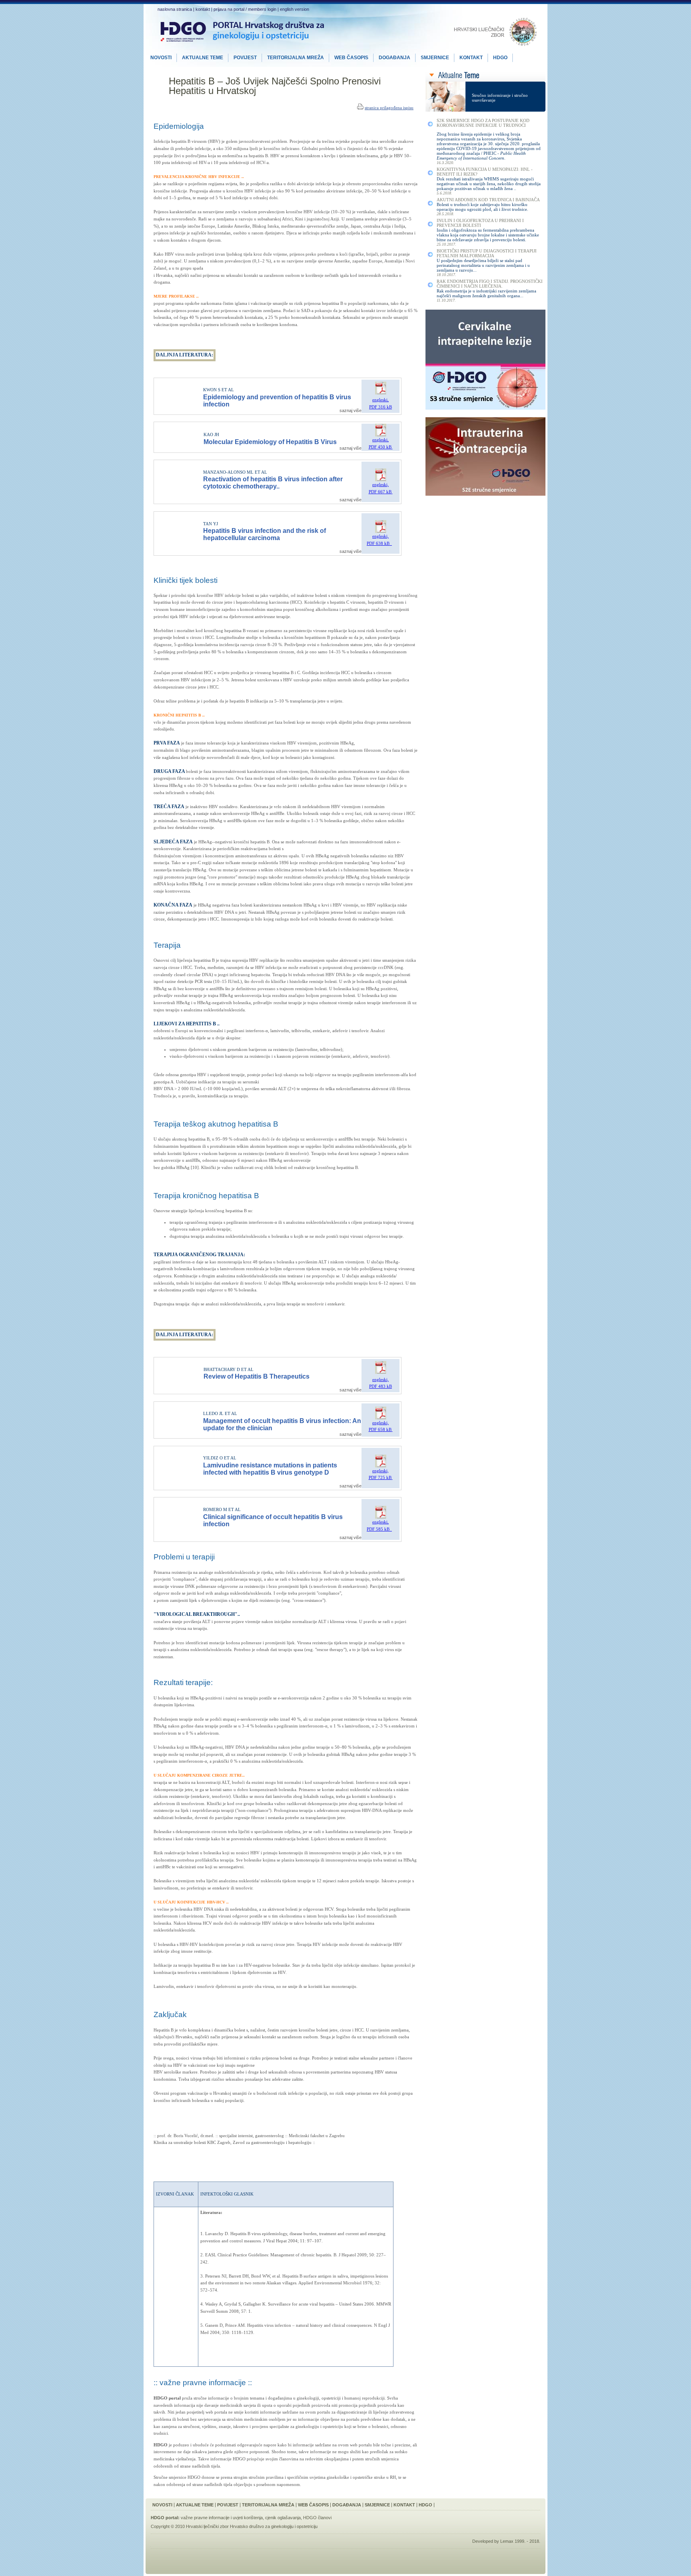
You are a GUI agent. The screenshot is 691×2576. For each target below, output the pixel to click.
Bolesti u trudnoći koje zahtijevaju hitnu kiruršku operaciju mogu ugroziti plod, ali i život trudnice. (482, 207)
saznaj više (350, 410)
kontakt (203, 9)
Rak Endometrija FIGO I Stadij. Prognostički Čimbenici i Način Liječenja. (490, 284)
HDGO (425, 2505)
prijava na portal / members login (245, 9)
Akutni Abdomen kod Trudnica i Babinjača (488, 200)
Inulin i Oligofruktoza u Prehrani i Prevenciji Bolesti (480, 223)
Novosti (162, 2505)
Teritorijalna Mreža (268, 2505)
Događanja (347, 2505)
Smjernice (377, 2505)
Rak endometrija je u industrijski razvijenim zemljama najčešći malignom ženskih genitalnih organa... (486, 293)
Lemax (507, 2541)
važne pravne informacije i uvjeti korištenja (222, 2518)
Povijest (228, 2505)
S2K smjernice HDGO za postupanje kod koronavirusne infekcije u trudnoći (483, 123)
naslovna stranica (175, 9)
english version (295, 9)
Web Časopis (313, 2505)
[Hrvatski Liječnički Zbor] (496, 45)
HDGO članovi (317, 2518)
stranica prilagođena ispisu (389, 108)
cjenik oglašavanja (283, 2518)
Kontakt (404, 2505)
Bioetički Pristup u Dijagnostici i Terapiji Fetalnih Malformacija (487, 253)
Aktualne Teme (195, 2505)
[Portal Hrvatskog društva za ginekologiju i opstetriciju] (242, 48)
